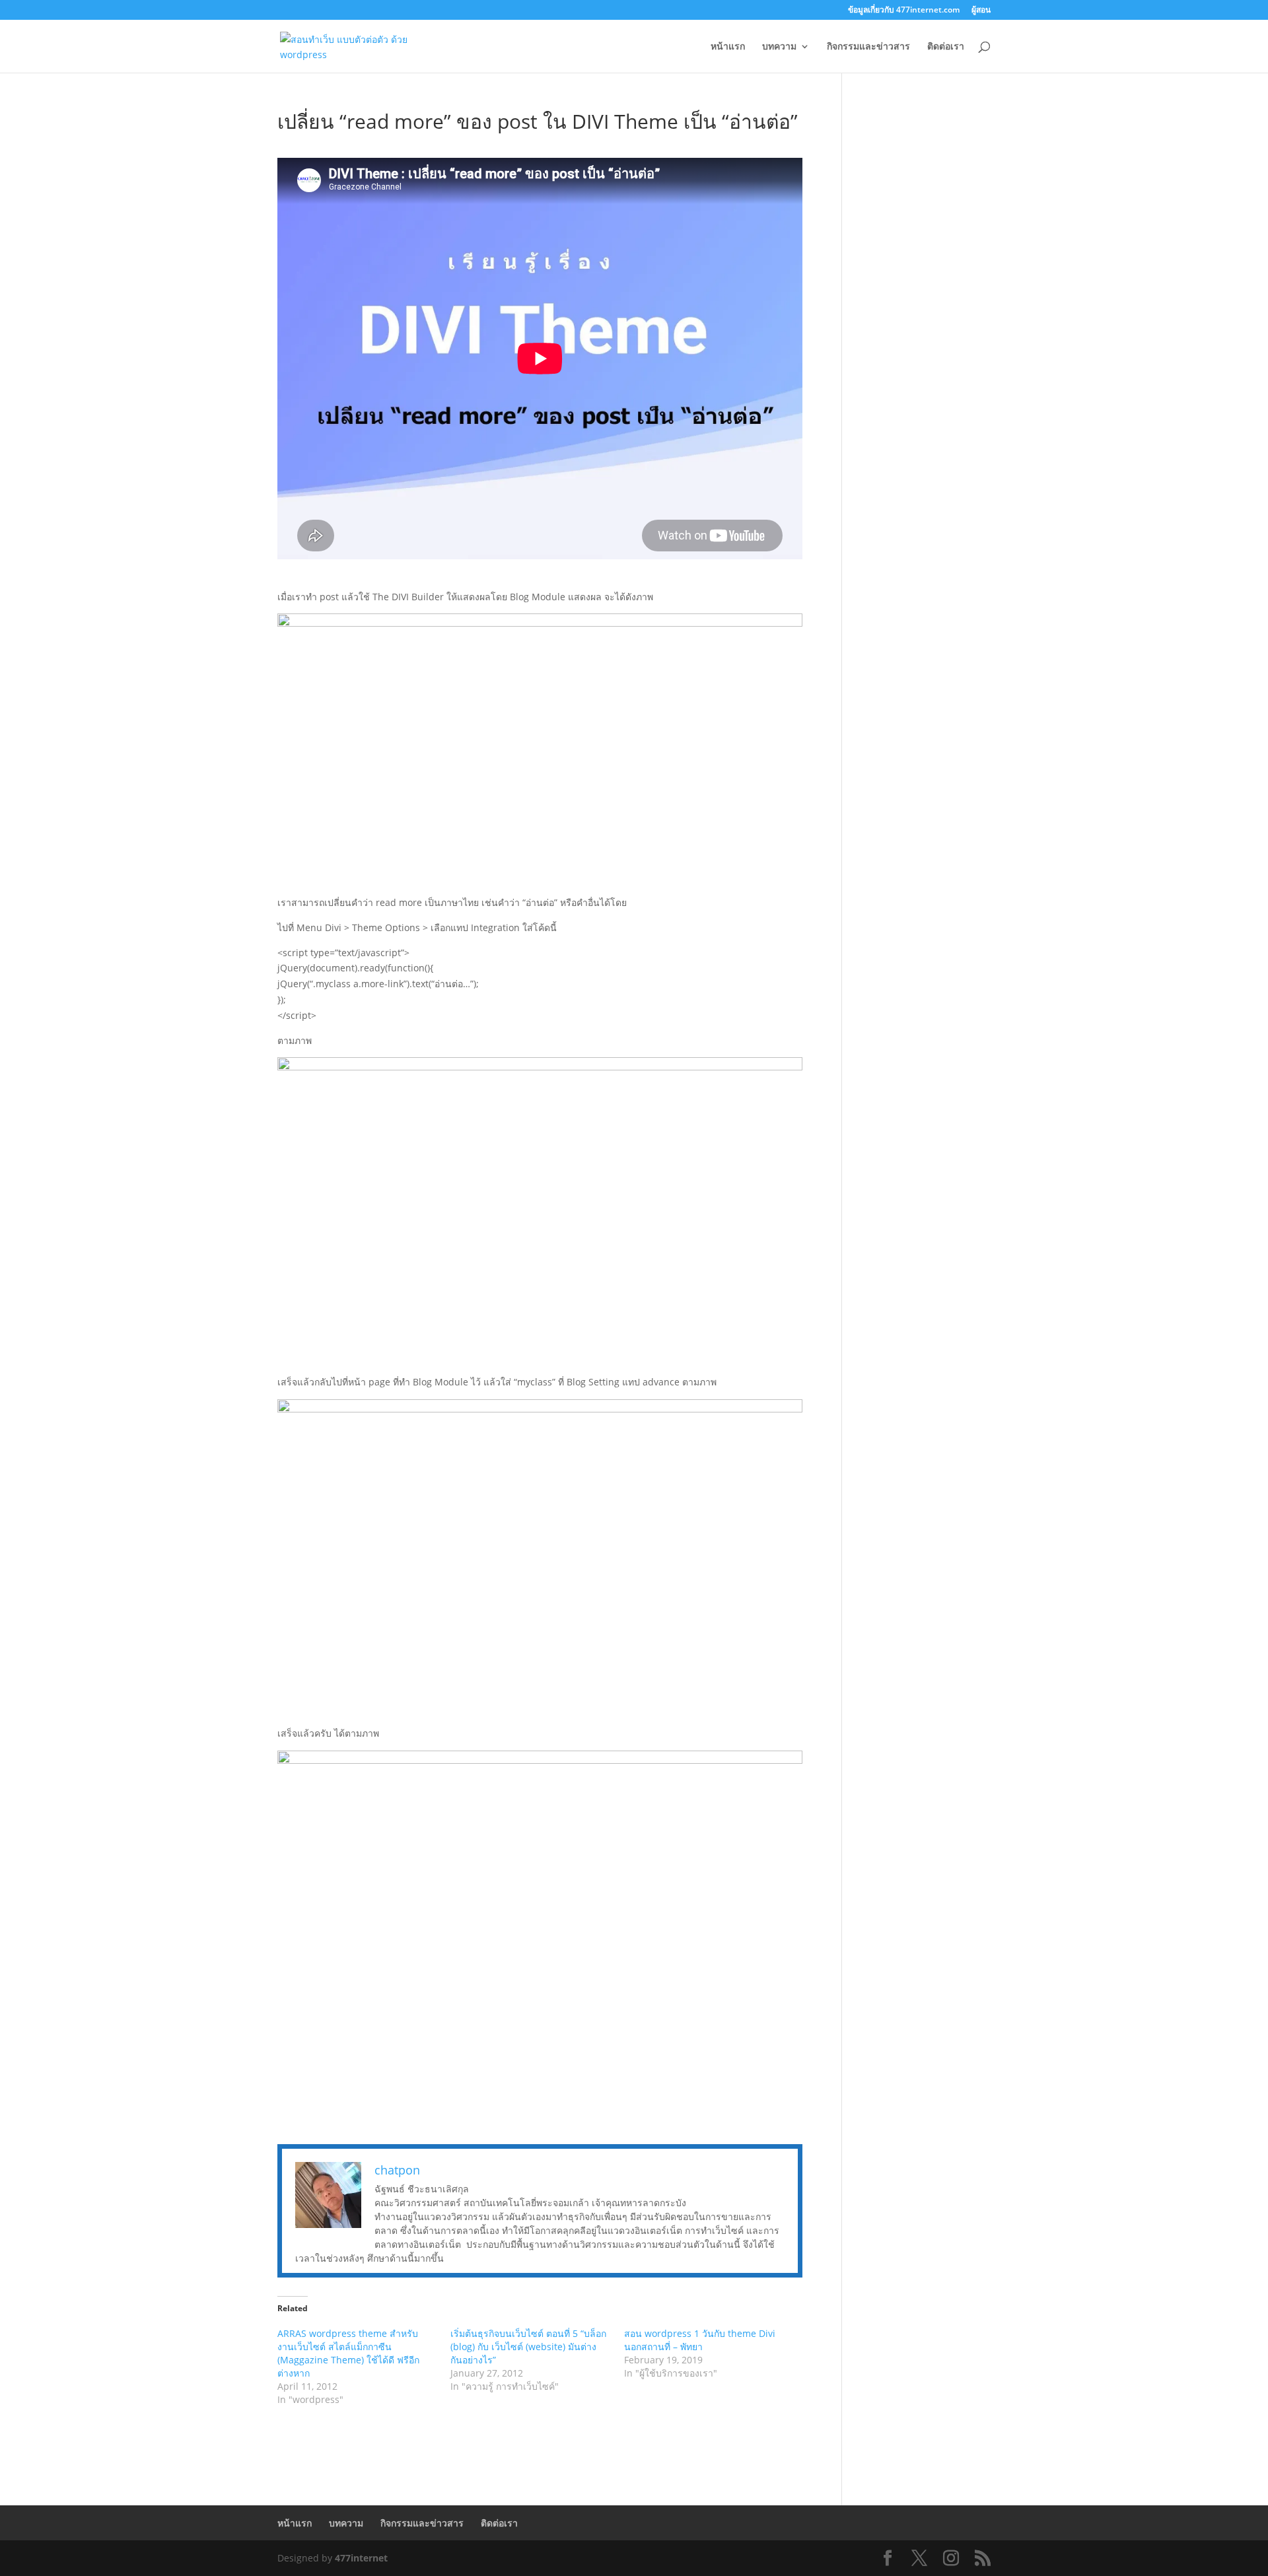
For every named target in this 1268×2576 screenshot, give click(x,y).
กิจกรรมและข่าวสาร (868, 47)
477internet (361, 2558)
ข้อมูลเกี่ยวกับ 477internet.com (904, 11)
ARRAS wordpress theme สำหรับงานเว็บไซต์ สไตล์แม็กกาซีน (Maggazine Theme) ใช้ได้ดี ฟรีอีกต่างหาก (348, 2353)
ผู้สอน (981, 11)
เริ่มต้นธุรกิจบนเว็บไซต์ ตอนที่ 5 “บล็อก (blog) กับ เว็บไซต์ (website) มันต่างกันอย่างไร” (528, 2347)
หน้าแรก (728, 47)
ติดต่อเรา (946, 47)
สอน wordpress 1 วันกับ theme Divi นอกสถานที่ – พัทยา (700, 2340)
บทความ (779, 47)
